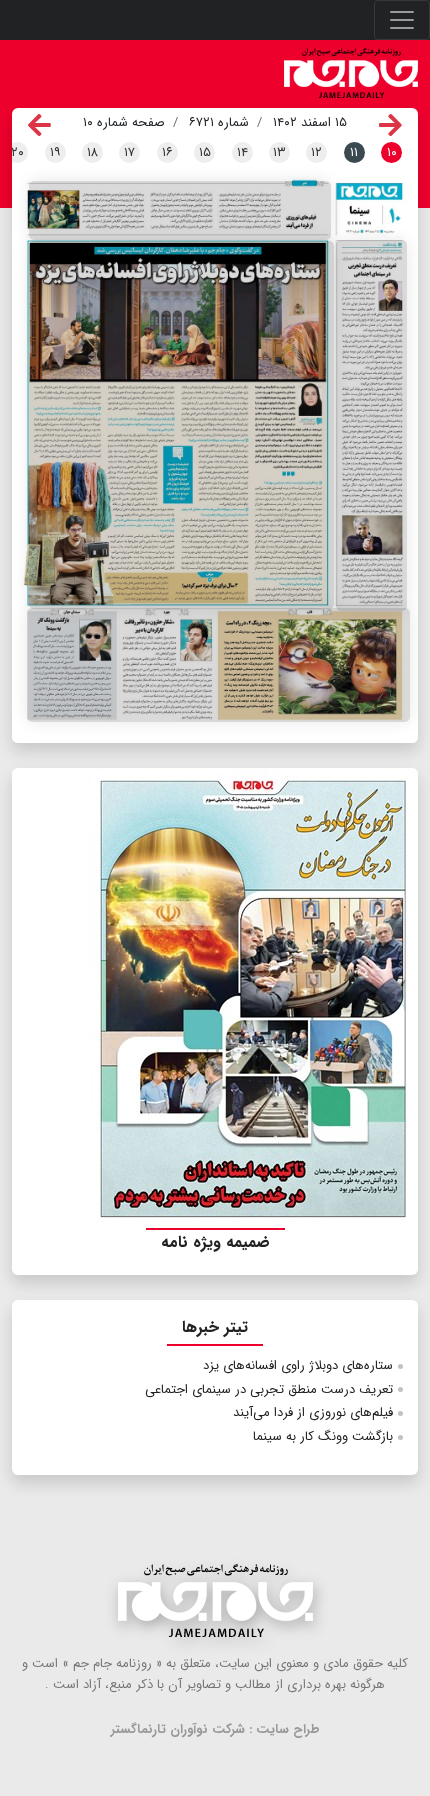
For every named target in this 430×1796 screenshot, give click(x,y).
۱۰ (392, 152)
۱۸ (92, 152)
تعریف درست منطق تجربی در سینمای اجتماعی (269, 1389)
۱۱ (354, 152)
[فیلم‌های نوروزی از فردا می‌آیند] (180, 210)
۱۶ (167, 152)
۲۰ (17, 152)
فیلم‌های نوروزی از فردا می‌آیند (313, 1412)
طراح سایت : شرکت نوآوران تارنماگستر (215, 1729)
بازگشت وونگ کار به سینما (323, 1436)
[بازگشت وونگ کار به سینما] (218, 664)
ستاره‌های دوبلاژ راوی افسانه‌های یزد (298, 1365)
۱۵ (205, 152)
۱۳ (279, 152)
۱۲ (316, 152)
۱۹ (55, 152)
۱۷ (129, 152)
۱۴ (242, 152)
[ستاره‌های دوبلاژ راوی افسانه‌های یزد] (181, 425)
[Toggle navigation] (402, 20)
